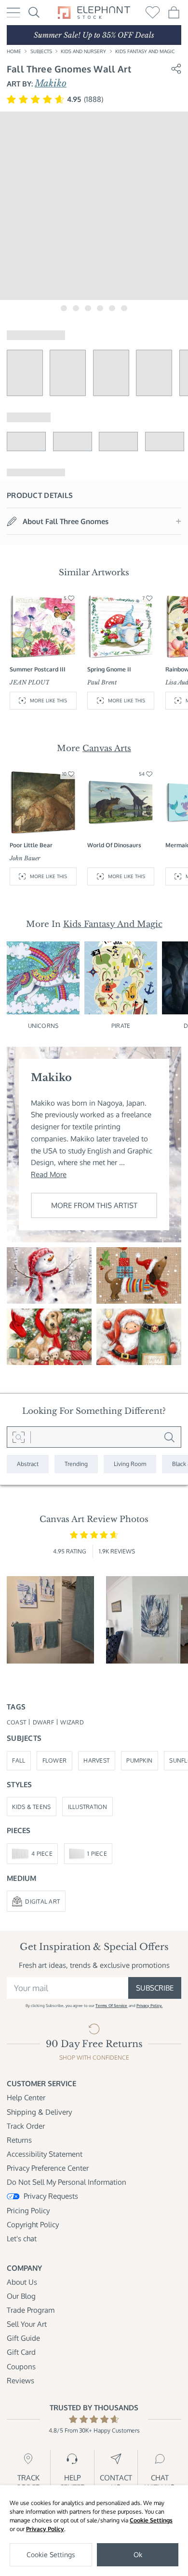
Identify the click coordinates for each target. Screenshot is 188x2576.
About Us (22, 2282)
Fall (19, 1760)
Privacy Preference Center (48, 2168)
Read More (49, 1174)
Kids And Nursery (83, 51)
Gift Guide (23, 2338)
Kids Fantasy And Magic (145, 51)
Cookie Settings (151, 2520)
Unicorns (43, 1025)
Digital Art (42, 1901)
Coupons (21, 2366)
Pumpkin (139, 1760)
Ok (138, 2555)
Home (14, 51)
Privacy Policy (45, 2529)
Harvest (96, 1760)
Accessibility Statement (45, 2154)
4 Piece (42, 1853)
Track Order (26, 2126)
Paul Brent (102, 682)
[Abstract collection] (28, 1464)
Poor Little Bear (31, 845)
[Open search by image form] (19, 1437)
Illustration (88, 1807)
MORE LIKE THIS (48, 700)
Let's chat (22, 2238)
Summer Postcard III (38, 669)
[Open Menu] (13, 13)
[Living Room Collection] (130, 1464)
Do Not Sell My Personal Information (67, 2182)
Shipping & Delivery (39, 2112)
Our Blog (21, 2296)
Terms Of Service (111, 2005)
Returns (19, 2140)
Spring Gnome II (109, 669)
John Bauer (25, 858)
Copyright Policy (33, 2224)
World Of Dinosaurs (114, 845)
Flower (55, 1760)
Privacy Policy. (149, 2005)
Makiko (51, 83)
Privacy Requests (51, 2196)
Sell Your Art (27, 2324)
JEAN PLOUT (30, 682)
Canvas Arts (107, 748)
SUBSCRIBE (155, 1988)
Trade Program (31, 2310)
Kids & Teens (31, 1807)
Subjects (41, 51)
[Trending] (76, 1464)
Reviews (20, 2380)
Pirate (121, 1025)
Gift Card (21, 2352)
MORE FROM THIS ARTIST (94, 1205)
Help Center (26, 2097)
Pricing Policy (28, 2210)
